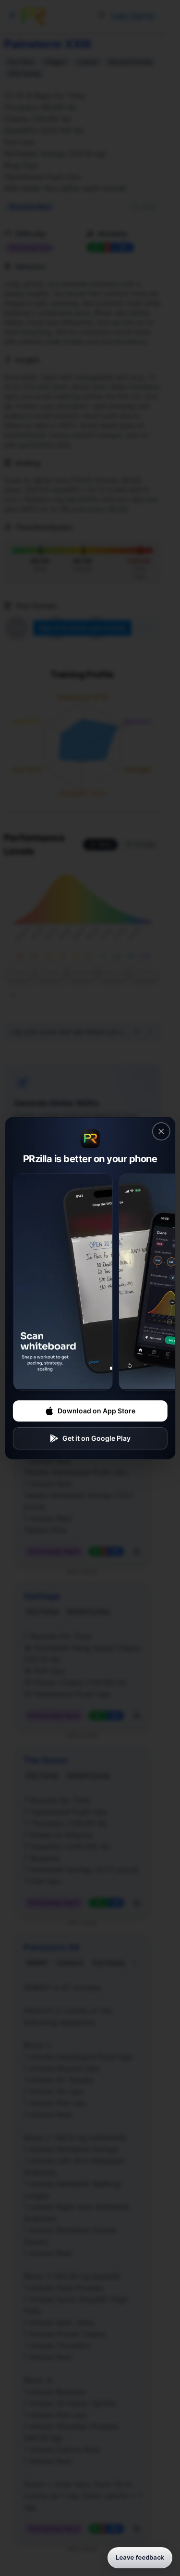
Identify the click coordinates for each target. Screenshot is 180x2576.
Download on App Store (96, 1411)
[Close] (161, 1131)
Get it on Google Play (96, 1438)
